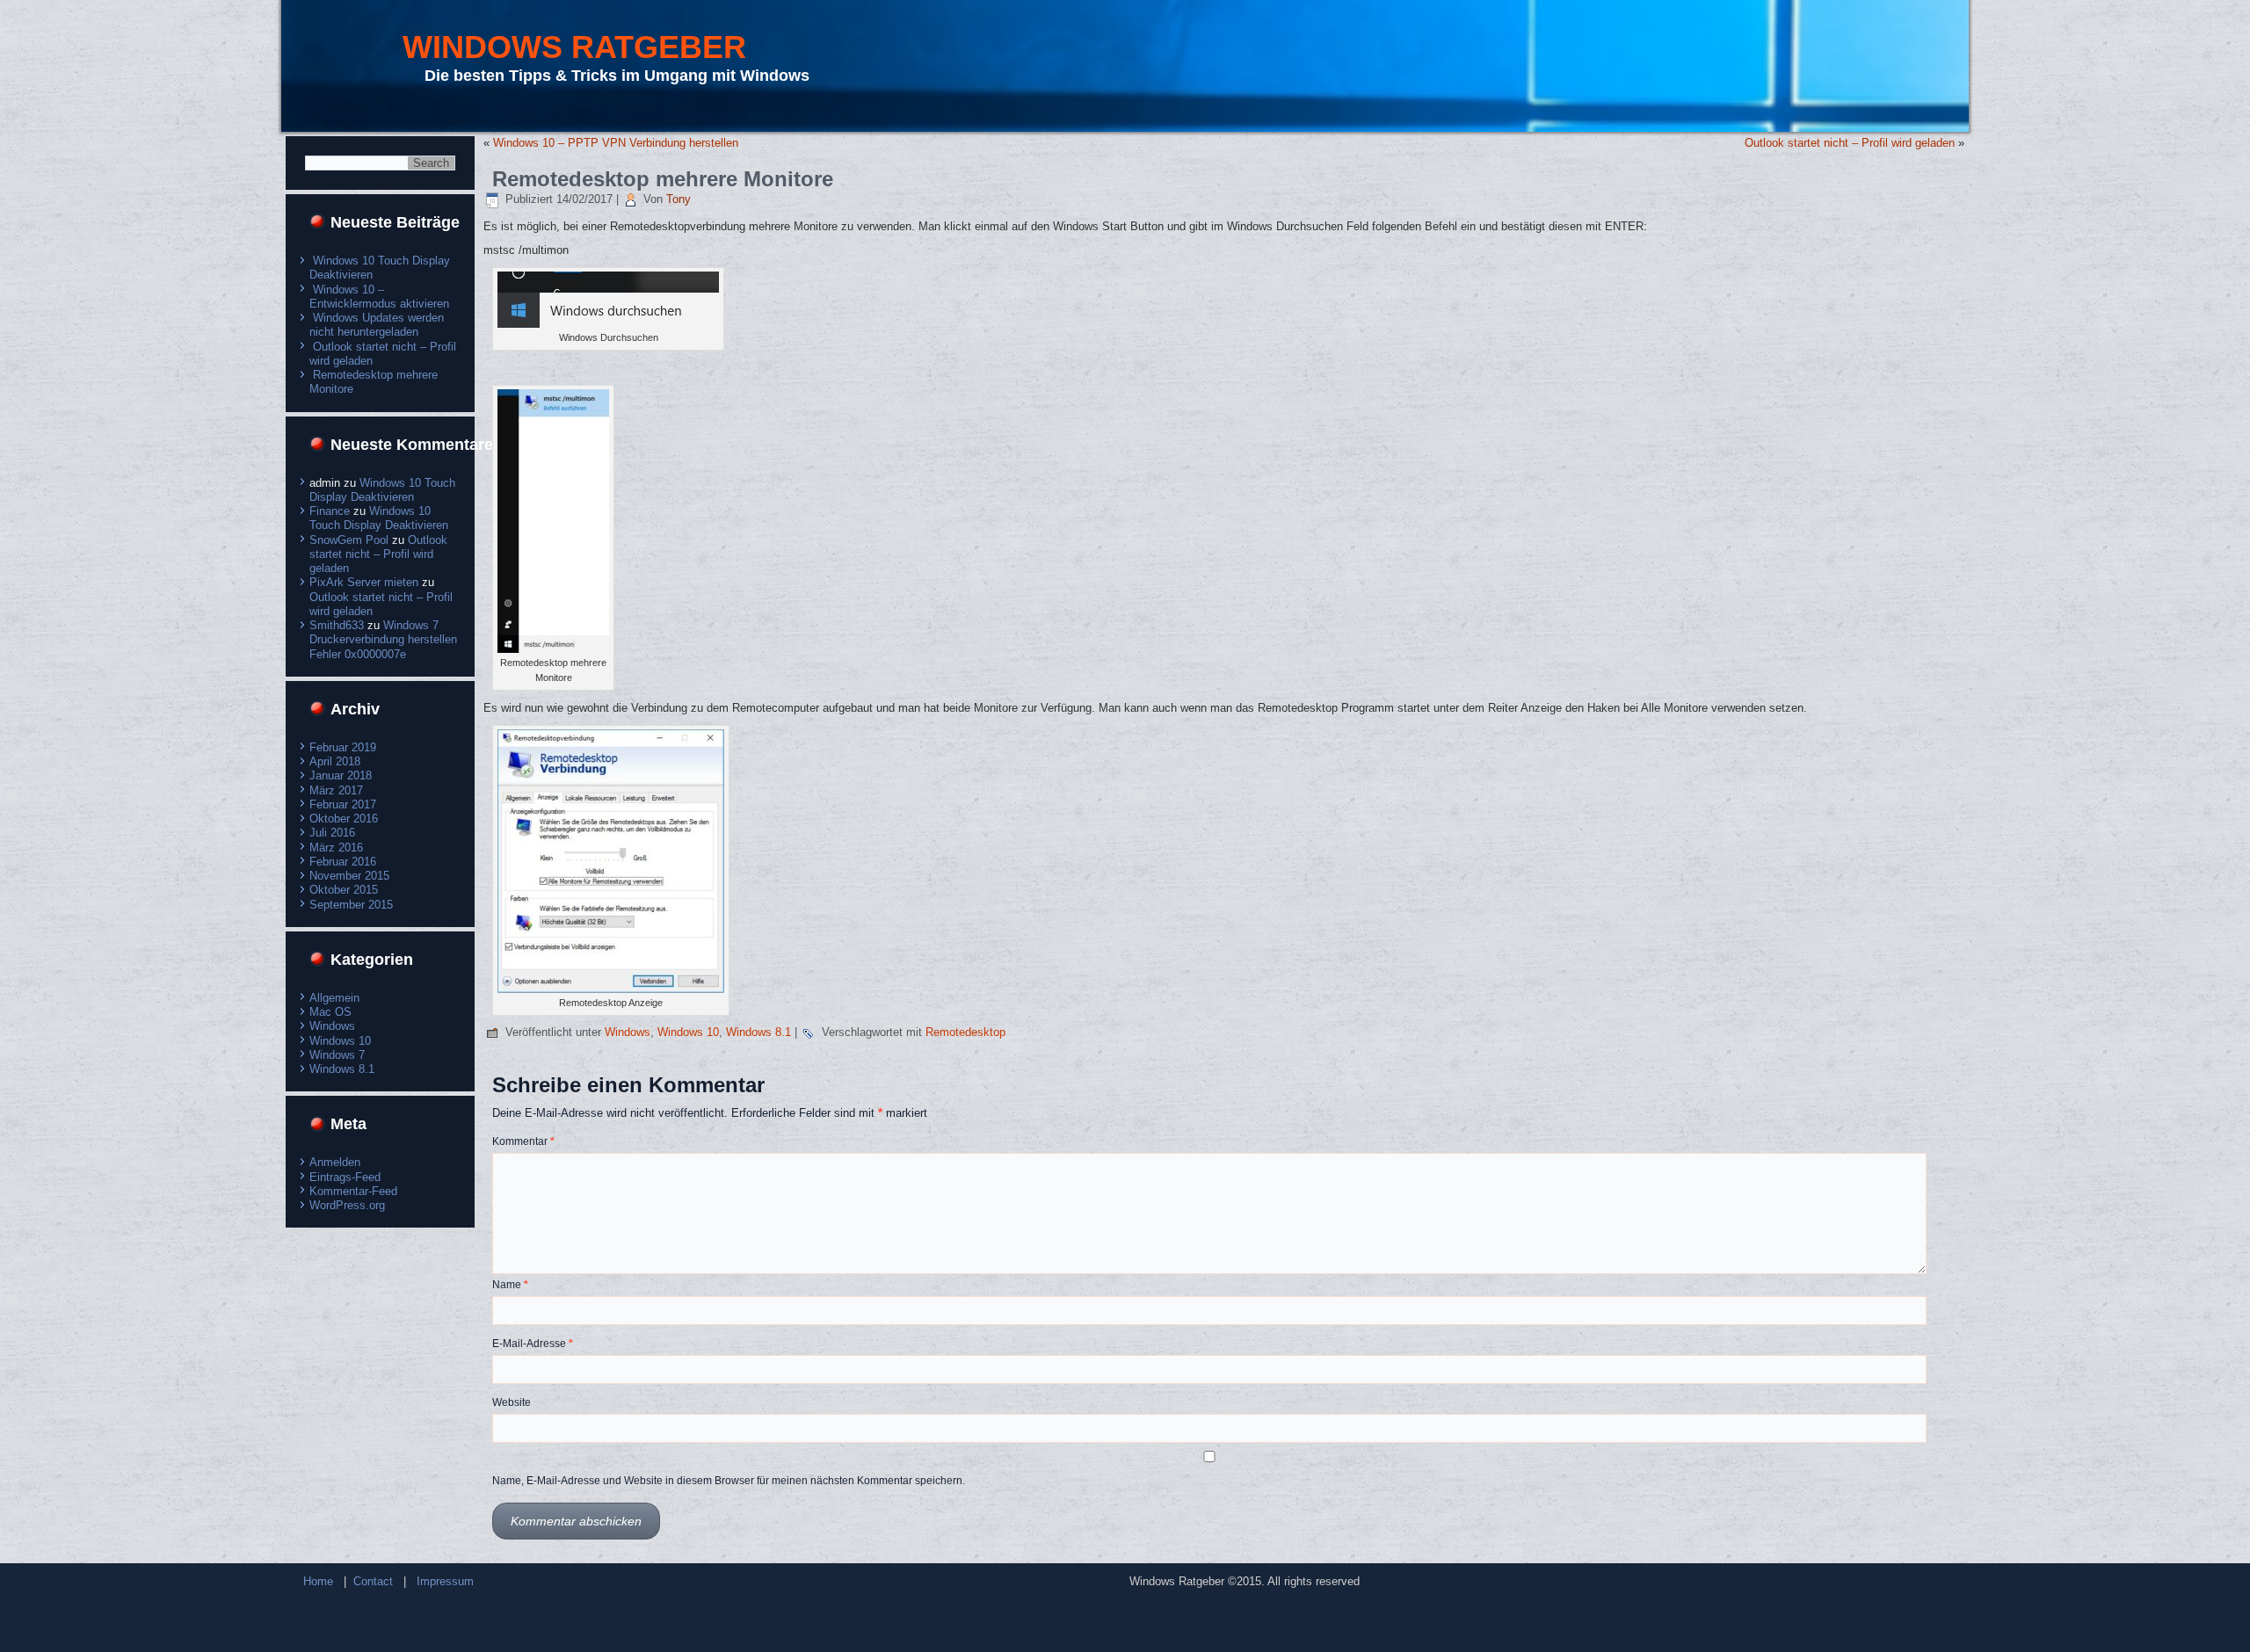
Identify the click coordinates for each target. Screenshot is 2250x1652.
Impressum (445, 1581)
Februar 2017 (343, 804)
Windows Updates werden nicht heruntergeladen (377, 325)
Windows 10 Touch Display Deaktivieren (382, 490)
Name (510, 1285)
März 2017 (336, 790)
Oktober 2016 (344, 819)
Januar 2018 (341, 775)
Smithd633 (337, 625)
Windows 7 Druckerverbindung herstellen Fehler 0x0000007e (383, 640)
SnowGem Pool (349, 540)
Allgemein (334, 998)
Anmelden (335, 1162)
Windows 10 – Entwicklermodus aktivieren (379, 297)
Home (318, 1581)
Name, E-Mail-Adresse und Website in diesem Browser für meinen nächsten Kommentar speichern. (729, 1481)
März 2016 (336, 848)
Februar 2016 (343, 862)
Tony (679, 199)
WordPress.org (347, 1205)
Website (512, 1402)
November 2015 (349, 876)
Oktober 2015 (344, 890)
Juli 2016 (332, 833)
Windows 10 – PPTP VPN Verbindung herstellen (616, 143)
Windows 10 (340, 1041)
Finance (330, 511)
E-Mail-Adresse (533, 1344)
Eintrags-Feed (345, 1177)
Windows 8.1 (342, 1069)
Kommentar (523, 1141)
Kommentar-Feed (353, 1191)
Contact (373, 1581)
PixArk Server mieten (364, 582)
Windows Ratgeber (574, 47)
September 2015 (351, 905)
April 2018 (335, 761)
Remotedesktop (965, 1032)
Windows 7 (337, 1055)
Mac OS (330, 1012)
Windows (332, 1026)
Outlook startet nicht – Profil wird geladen (378, 554)
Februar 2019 (343, 747)
